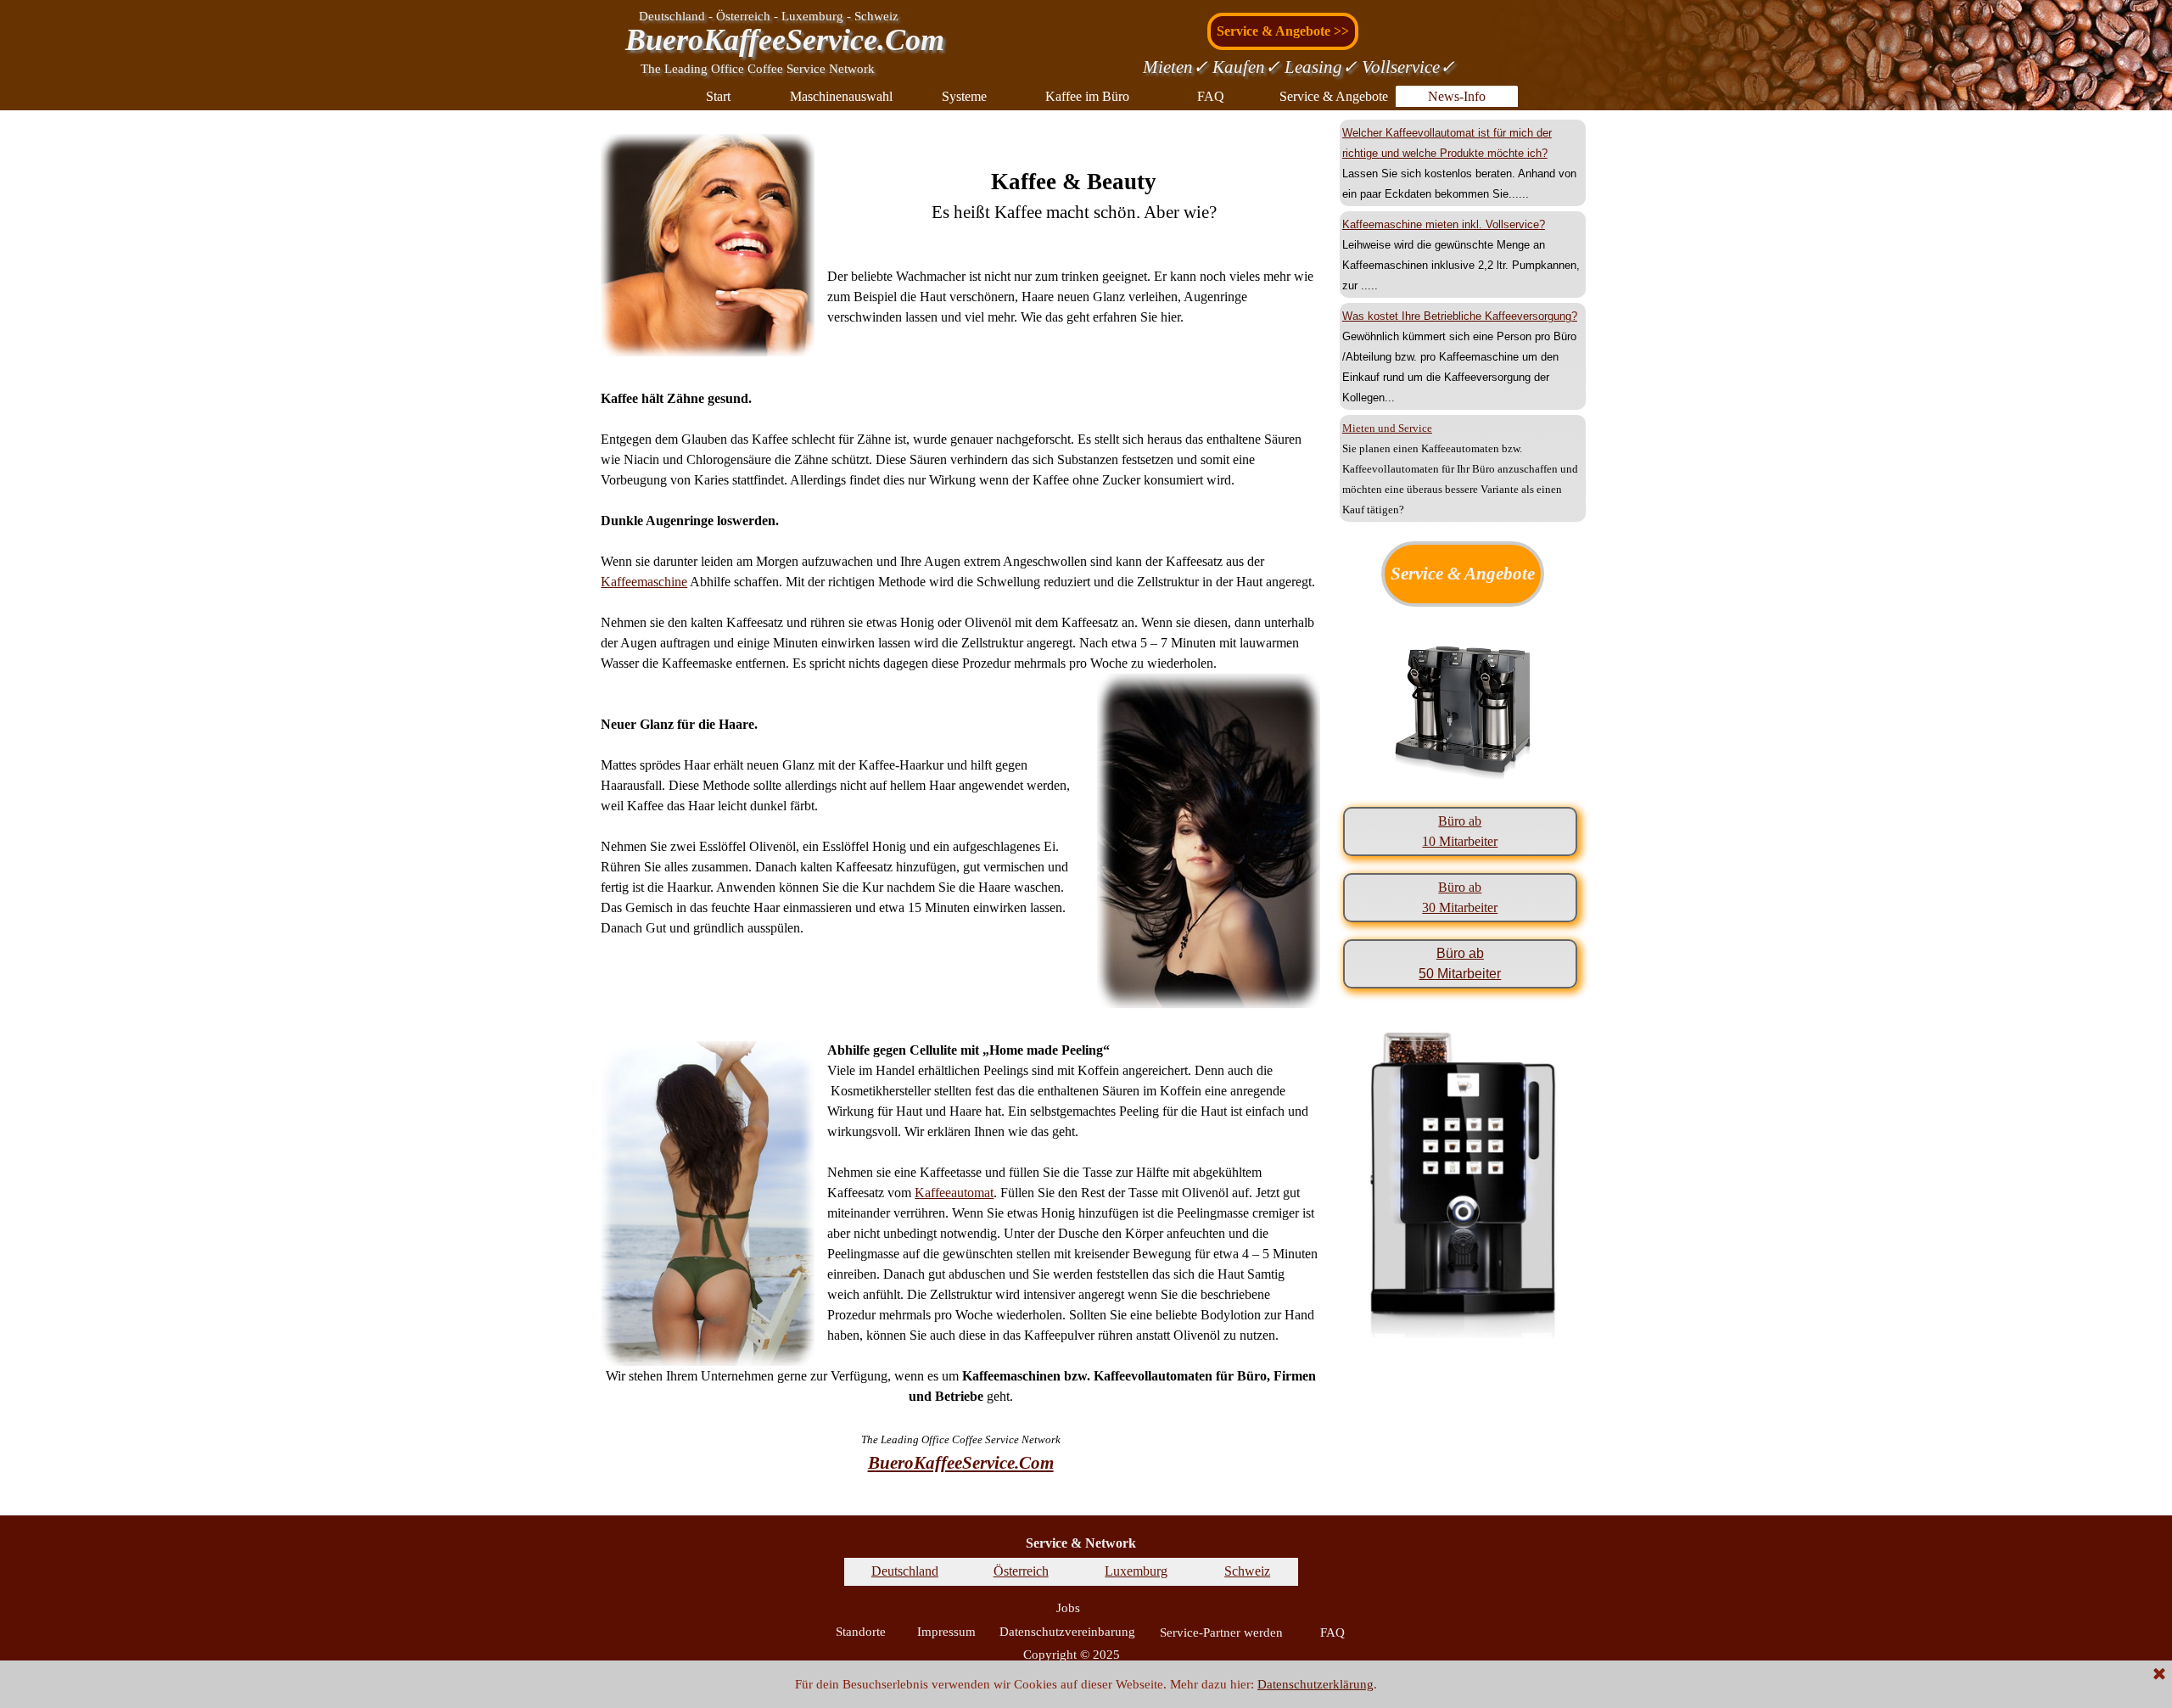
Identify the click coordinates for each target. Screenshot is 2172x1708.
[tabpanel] (960, 770)
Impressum (946, 1632)
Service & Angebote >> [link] (1283, 31)
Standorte (861, 1632)
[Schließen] (2159, 1675)
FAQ (1211, 96)
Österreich (1021, 1571)
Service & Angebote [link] (1463, 574)
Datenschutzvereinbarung (1067, 1632)
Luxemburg (1136, 1571)
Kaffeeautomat (954, 1193)
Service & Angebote (1334, 96)
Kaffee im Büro (1087, 96)
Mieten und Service (1387, 428)
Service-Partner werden (1221, 1632)
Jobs (1068, 1608)
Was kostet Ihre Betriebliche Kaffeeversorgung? (1460, 316)
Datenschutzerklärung (1316, 1684)
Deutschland (905, 1571)
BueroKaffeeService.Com (785, 40)
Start (718, 96)
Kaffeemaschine (644, 582)
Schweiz (1247, 1571)
